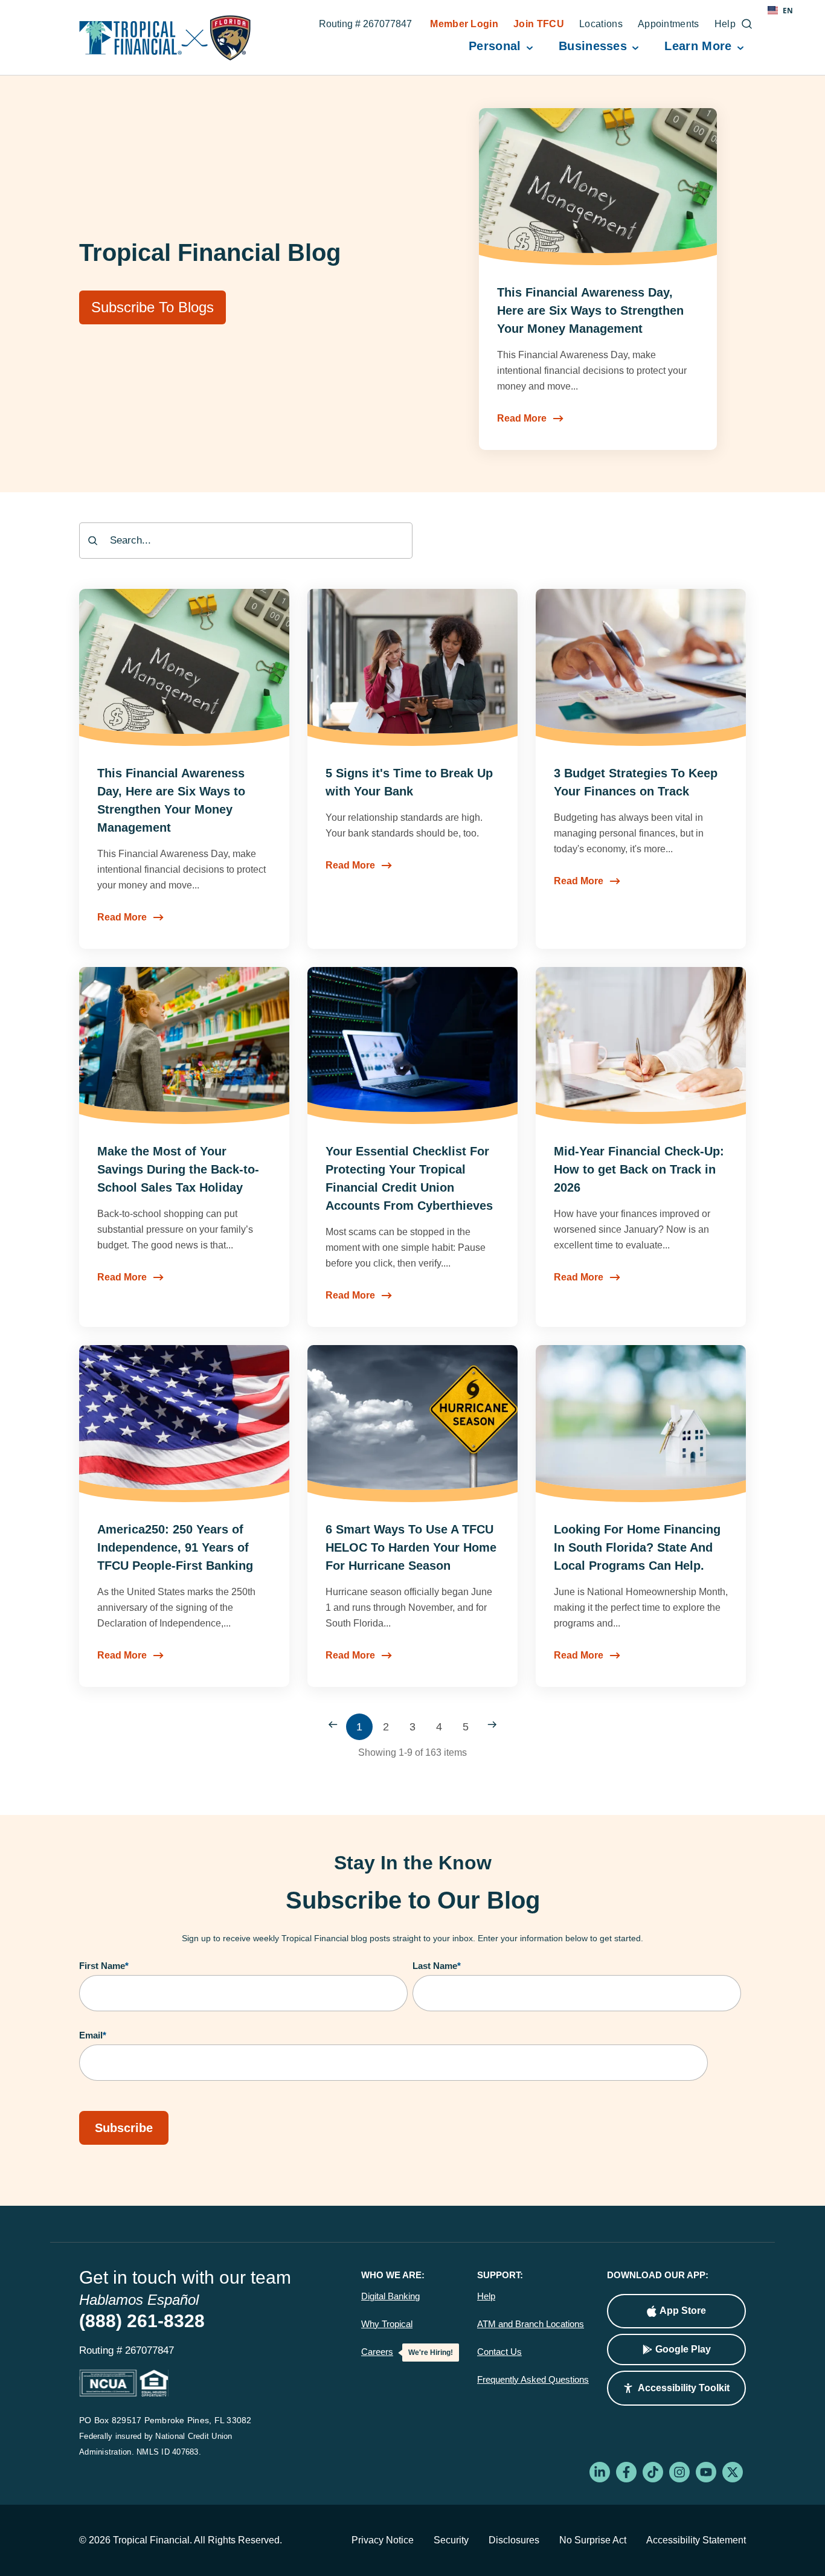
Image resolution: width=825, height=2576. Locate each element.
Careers (377, 2352)
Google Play (683, 2349)
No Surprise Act (593, 2540)
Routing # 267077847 (365, 25)
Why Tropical (387, 2324)
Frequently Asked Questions (533, 2380)
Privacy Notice (383, 2540)
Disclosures (514, 2540)
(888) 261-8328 (142, 2321)
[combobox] (246, 541)
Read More (522, 418)
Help (486, 2296)
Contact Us (499, 2352)
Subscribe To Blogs (152, 307)
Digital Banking (390, 2296)
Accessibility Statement (696, 2540)
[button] (676, 2388)
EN (788, 10)
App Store (683, 2311)
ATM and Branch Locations (531, 2324)
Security (451, 2540)
